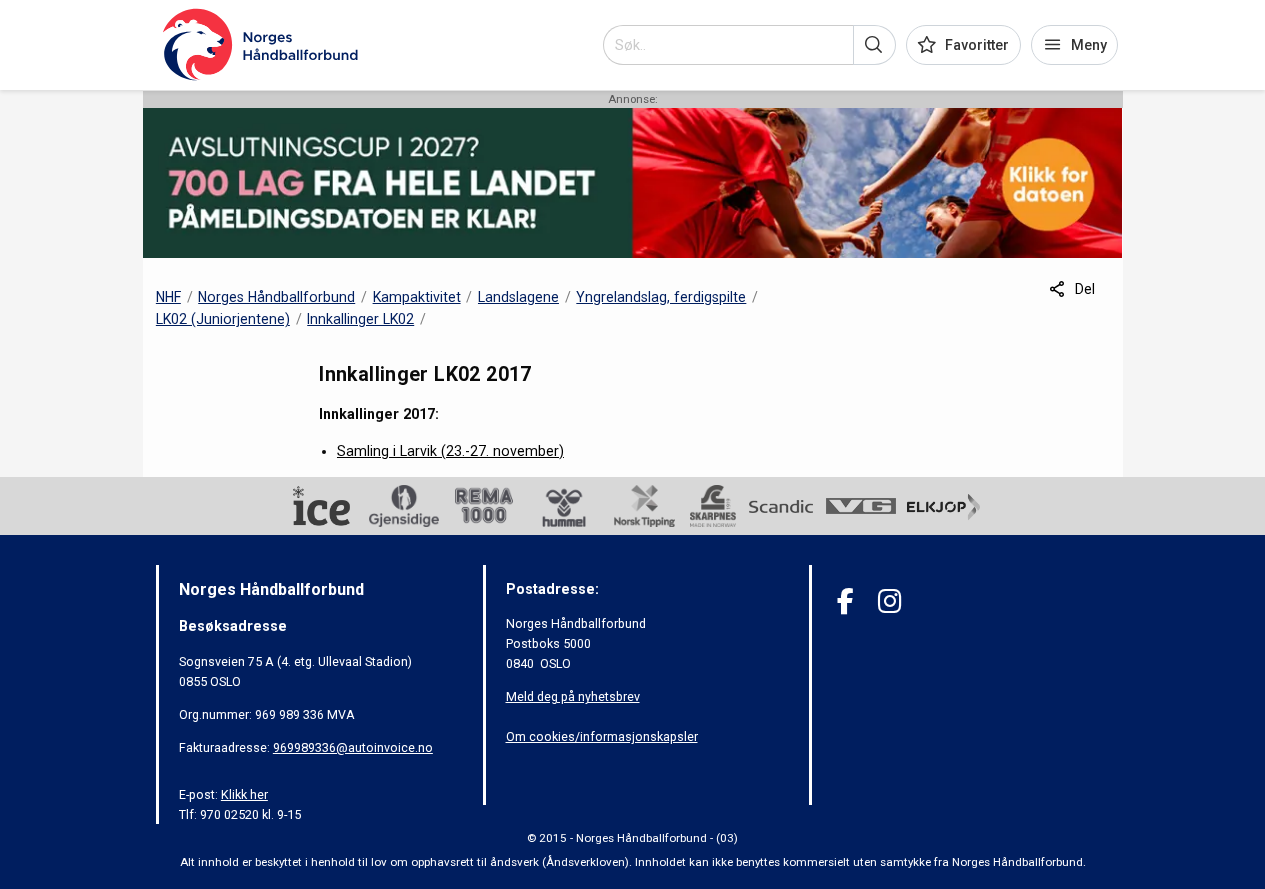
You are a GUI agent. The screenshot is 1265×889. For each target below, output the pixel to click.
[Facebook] (845, 601)
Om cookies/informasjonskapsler (602, 736)
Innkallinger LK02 (360, 319)
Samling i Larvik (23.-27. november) (450, 451)
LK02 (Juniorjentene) (223, 319)
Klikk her (244, 794)
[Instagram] (889, 601)
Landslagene (518, 297)
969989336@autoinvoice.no (353, 747)
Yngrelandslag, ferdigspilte (661, 297)
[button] (874, 45)
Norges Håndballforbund (276, 297)
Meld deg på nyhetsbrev (573, 696)
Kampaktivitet (417, 297)
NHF (168, 297)
